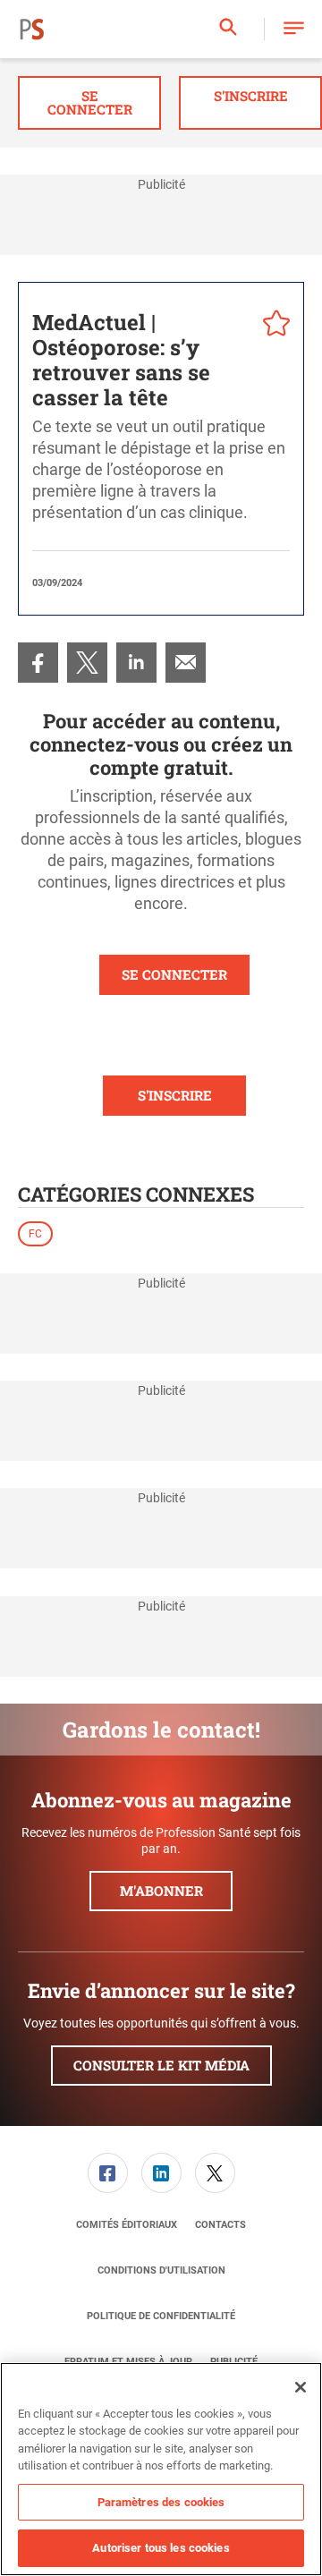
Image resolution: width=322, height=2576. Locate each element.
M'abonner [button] (161, 1891)
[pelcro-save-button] (272, 326)
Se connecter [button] (90, 102)
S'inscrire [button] (251, 96)
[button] (294, 29)
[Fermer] (301, 2387)
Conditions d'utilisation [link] (161, 2270)
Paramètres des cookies (161, 2502)
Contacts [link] (220, 2225)
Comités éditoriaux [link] (127, 2225)
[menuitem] (38, 663)
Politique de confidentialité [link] (161, 2316)
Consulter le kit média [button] (161, 2065)
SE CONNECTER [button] (174, 974)
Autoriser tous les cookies (161, 2548)
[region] (161, 2469)
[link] (38, 663)
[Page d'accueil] (32, 30)
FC (35, 1234)
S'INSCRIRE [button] (175, 1095)
